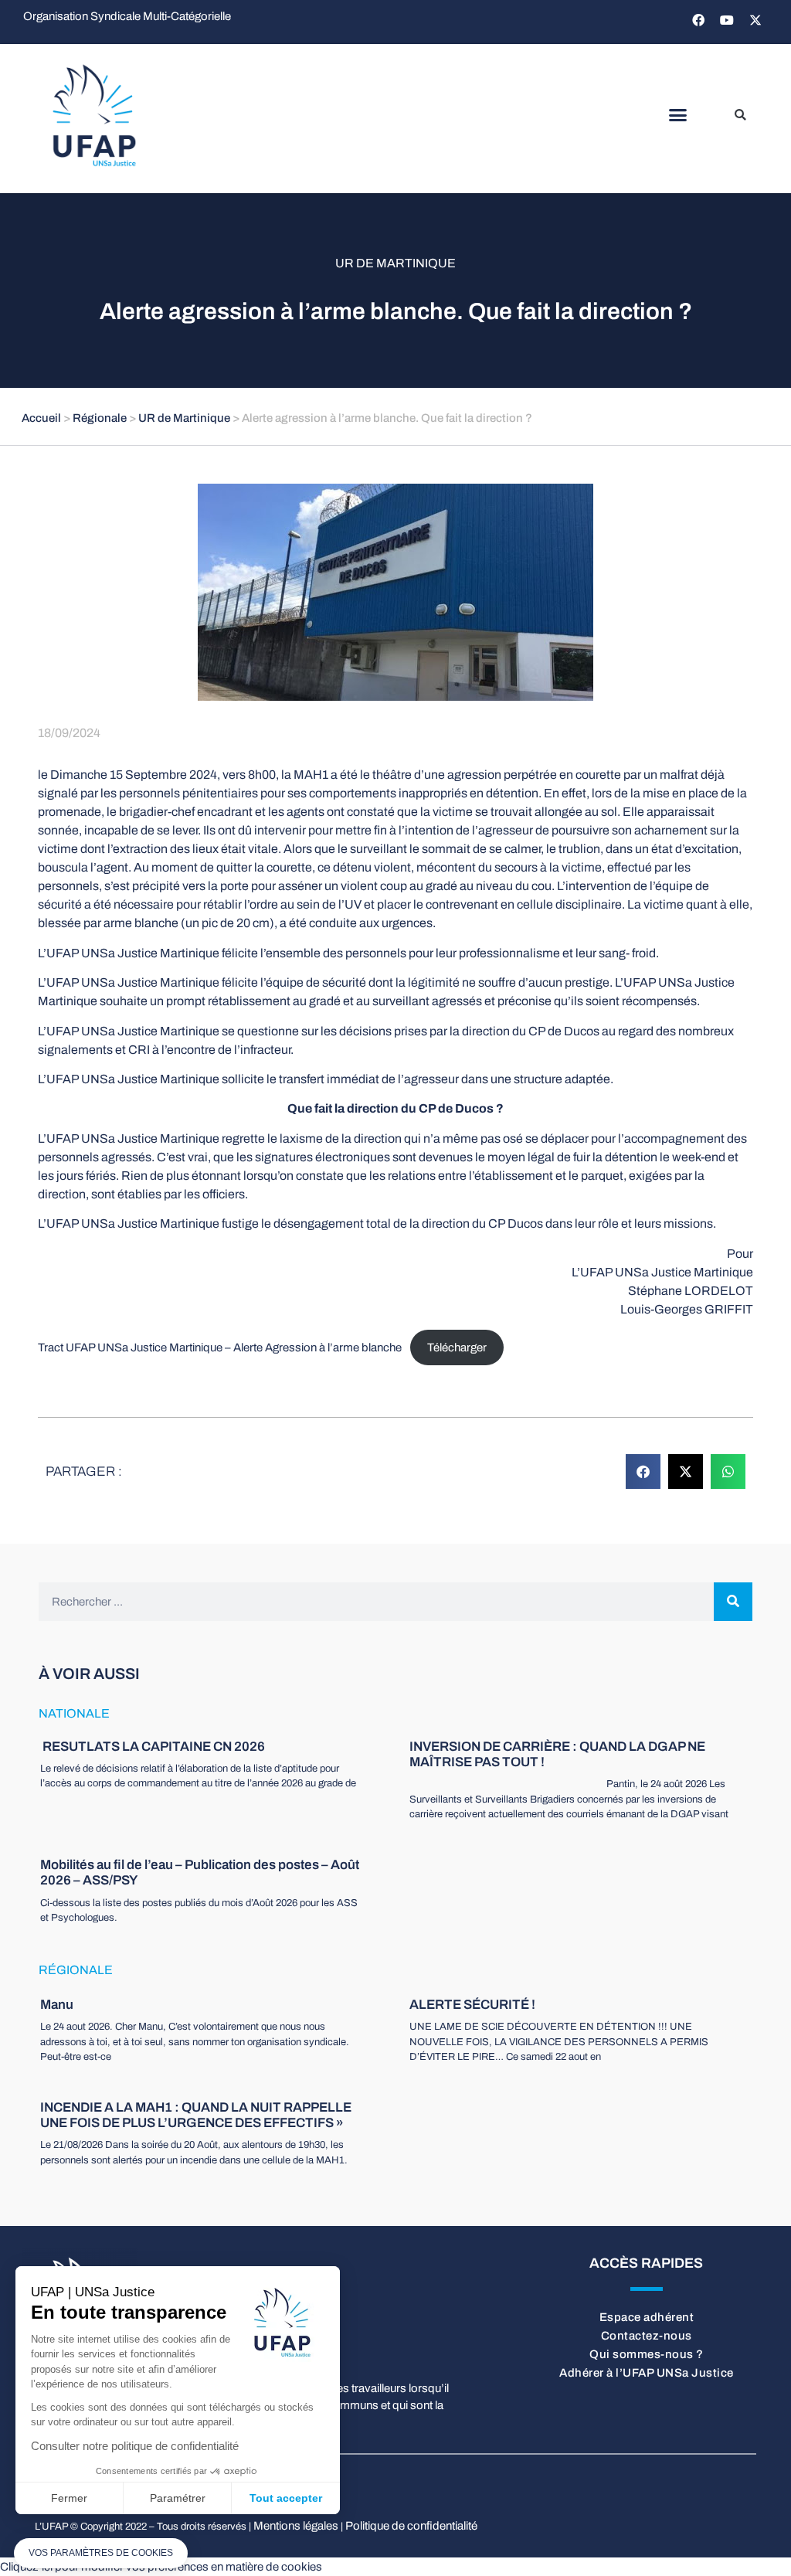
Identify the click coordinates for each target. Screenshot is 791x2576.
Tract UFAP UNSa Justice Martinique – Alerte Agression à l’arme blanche (220, 1347)
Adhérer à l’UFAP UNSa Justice (647, 2373)
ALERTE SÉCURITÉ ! (472, 2005)
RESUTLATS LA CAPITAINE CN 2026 (153, 1747)
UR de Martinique (395, 263)
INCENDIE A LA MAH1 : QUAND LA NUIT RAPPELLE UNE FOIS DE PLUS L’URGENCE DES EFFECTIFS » (196, 2115)
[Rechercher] (733, 1602)
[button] (677, 115)
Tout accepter (286, 2498)
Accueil (41, 418)
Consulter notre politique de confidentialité (135, 2446)
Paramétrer (178, 2498)
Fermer (69, 2498)
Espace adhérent (647, 2317)
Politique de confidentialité (411, 2526)
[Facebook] (698, 20)
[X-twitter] (755, 20)
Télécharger (457, 1347)
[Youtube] (727, 20)
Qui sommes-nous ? (647, 2354)
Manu (57, 2005)
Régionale (100, 418)
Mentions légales (296, 2526)
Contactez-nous (647, 2336)
